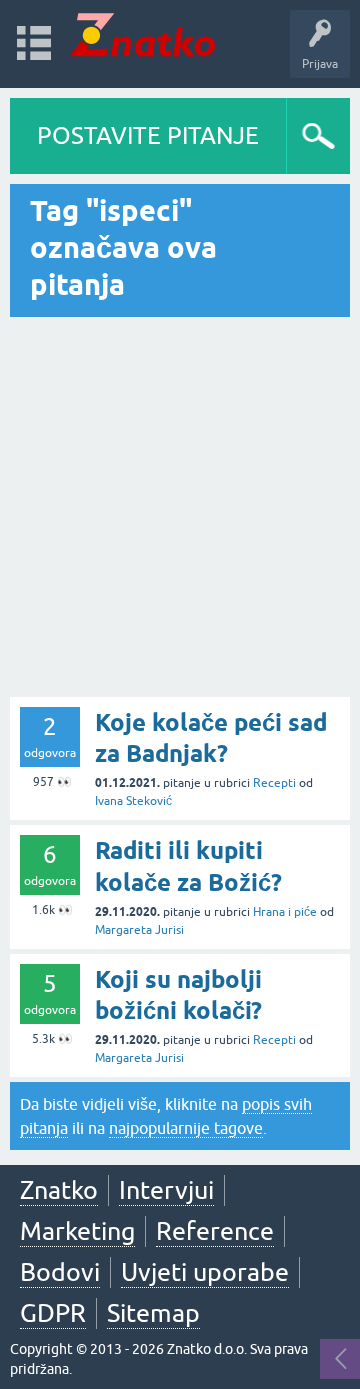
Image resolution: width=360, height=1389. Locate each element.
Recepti (274, 783)
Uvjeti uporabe (205, 1272)
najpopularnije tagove (186, 1128)
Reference (215, 1231)
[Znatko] (142, 34)
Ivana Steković (133, 801)
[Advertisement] (180, 507)
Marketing (77, 1231)
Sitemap (153, 1313)
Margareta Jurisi (139, 930)
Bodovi (60, 1272)
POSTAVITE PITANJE (148, 135)
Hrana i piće (285, 912)
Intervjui (166, 1190)
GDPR (53, 1313)
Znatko (59, 1190)
